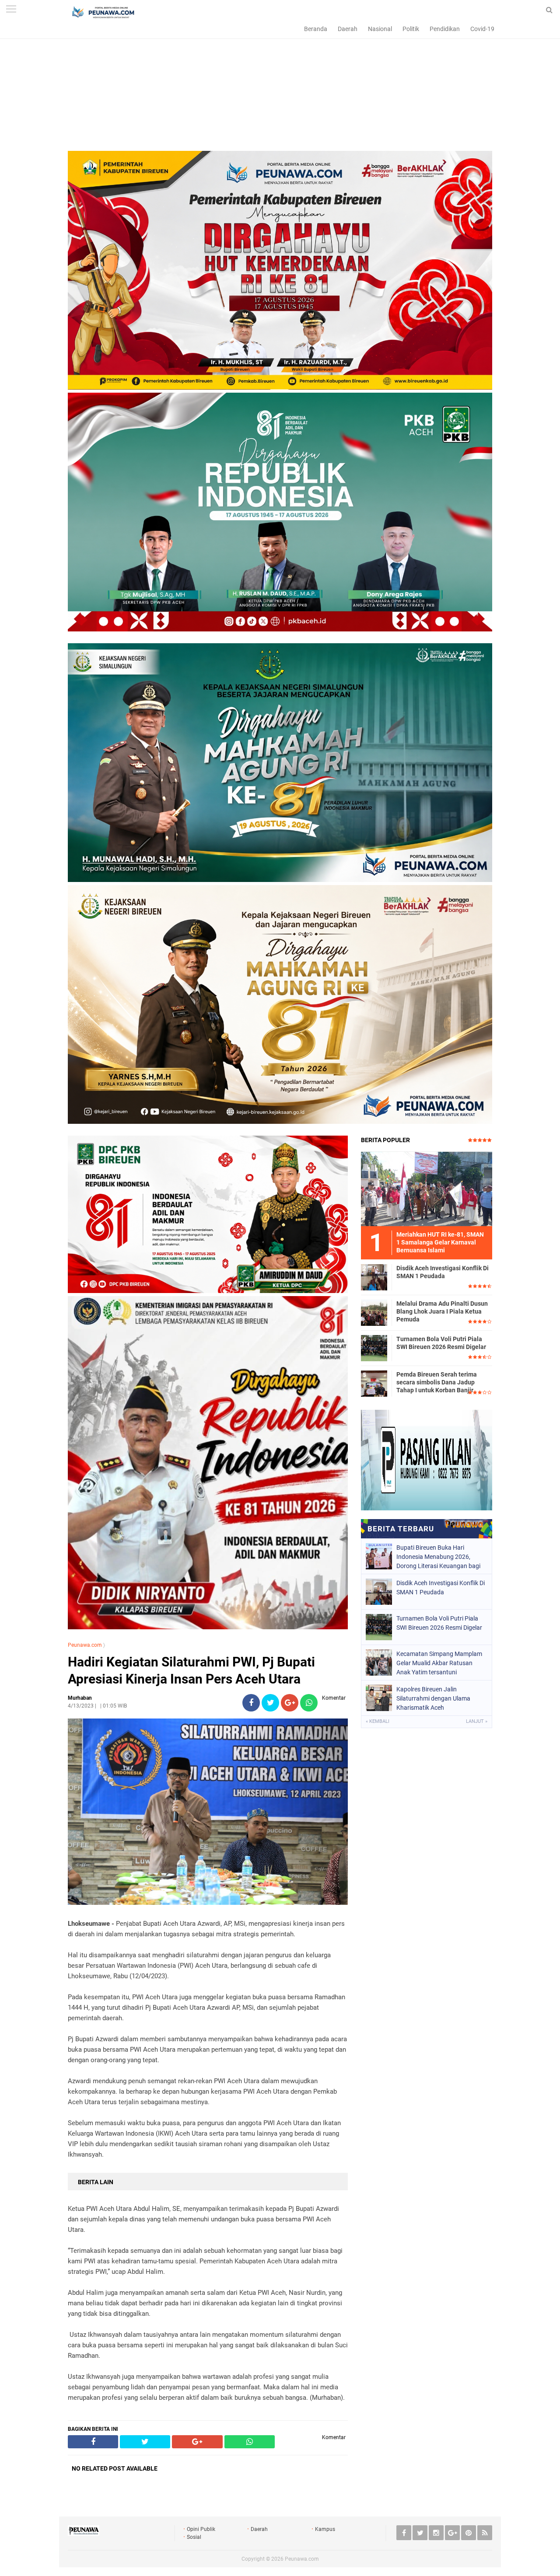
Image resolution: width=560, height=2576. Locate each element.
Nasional (380, 29)
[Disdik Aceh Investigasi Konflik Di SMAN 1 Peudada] (374, 1277)
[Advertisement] (280, 90)
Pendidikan (445, 29)
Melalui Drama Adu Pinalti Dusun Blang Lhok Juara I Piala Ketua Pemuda (442, 1311)
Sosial (194, 2537)
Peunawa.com (85, 1645)
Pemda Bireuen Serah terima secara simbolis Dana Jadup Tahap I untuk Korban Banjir (437, 1382)
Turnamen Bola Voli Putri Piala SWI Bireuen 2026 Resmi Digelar (441, 1343)
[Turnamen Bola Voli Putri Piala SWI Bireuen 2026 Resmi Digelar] (374, 1348)
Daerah (348, 29)
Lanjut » (477, 1721)
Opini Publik (201, 2529)
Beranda (316, 29)
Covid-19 (482, 29)
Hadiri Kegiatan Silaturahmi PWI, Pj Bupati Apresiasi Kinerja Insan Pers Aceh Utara (191, 1670)
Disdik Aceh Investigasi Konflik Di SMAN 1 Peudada (443, 1272)
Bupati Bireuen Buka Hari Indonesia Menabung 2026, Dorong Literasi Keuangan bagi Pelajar (438, 1557)
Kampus (325, 2529)
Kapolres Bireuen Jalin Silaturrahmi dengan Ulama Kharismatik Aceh (433, 1698)
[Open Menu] (11, 10)
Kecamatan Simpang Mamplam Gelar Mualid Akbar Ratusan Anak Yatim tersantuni (439, 1663)
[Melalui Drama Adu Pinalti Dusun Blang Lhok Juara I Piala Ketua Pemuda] (374, 1312)
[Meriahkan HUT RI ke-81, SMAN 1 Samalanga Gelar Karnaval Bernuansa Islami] (427, 1189)
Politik (411, 29)
